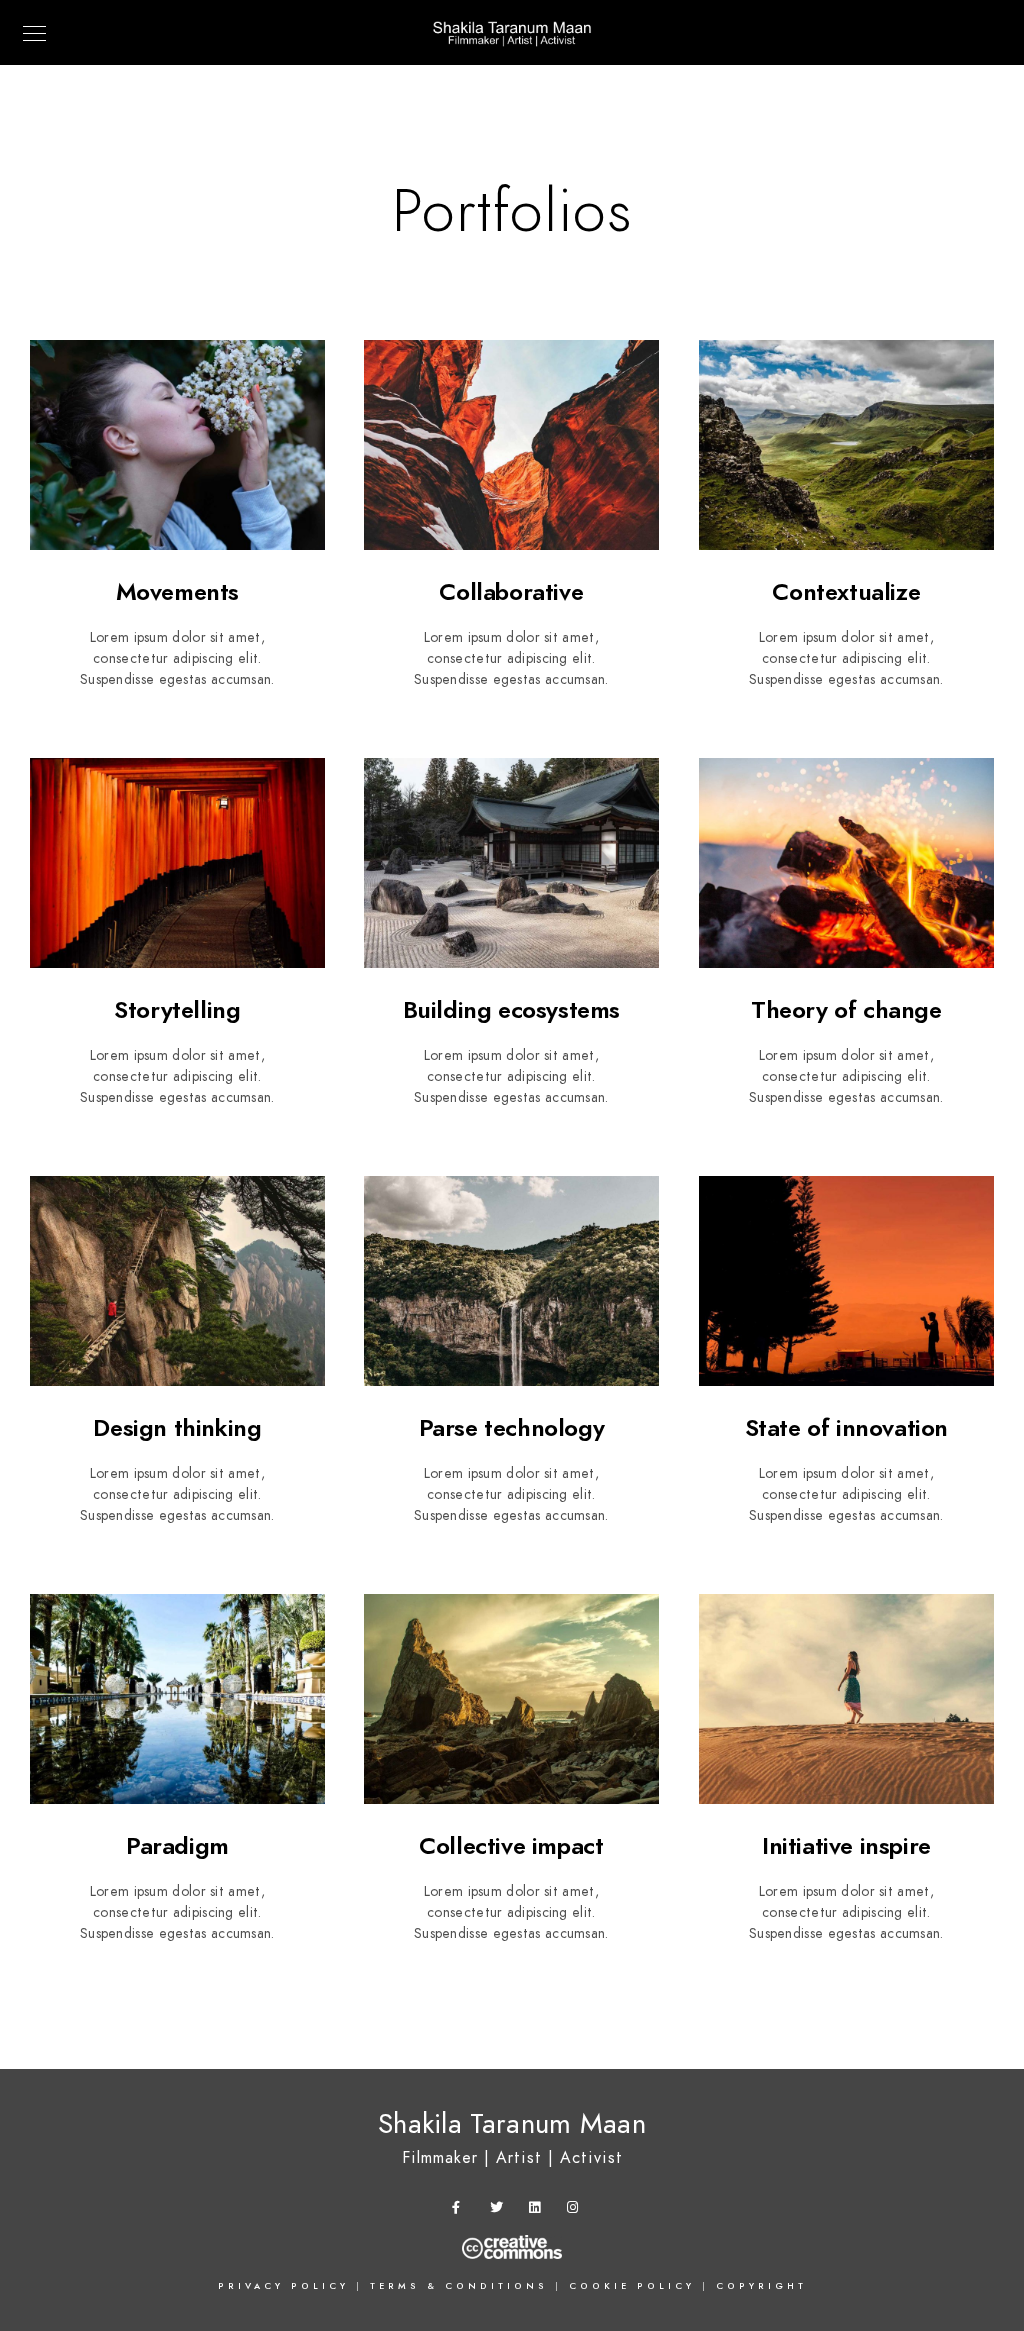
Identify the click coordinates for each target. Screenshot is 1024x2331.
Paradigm (177, 1845)
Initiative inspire (846, 1845)
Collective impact (511, 1845)
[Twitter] (500, 2211)
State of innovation (846, 1427)
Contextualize (846, 591)
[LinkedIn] (539, 2211)
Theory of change (846, 1009)
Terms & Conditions (459, 2286)
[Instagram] (577, 2211)
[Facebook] (462, 2211)
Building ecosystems (511, 1009)
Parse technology (512, 1427)
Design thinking (177, 1427)
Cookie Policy (632, 2286)
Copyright (761, 2286)
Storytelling (177, 1009)
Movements (177, 591)
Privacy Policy (283, 2286)
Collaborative (511, 591)
